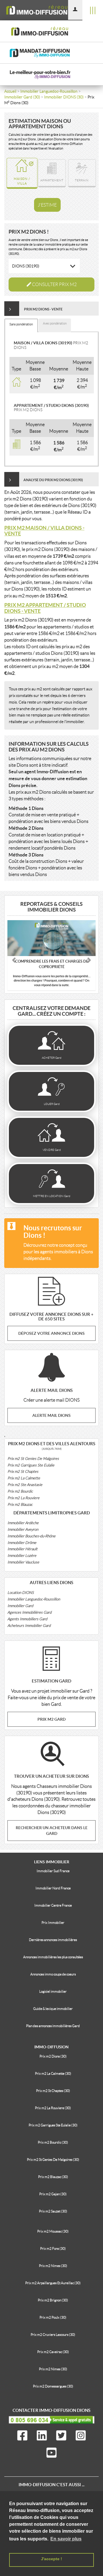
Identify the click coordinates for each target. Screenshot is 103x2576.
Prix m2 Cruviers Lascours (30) (53, 2335)
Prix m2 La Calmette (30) (53, 2073)
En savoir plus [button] (66, 2539)
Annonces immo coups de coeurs (53, 1974)
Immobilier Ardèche (23, 1523)
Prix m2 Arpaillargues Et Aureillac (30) (53, 2283)
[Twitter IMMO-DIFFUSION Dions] (61, 2437)
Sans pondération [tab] (21, 324)
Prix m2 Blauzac (20, 1504)
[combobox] (44, 266)
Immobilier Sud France (53, 1871)
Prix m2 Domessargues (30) (53, 2386)
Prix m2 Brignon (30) (53, 2300)
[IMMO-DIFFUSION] (46, 10)
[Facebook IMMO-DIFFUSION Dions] (22, 2437)
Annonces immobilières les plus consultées (53, 1957)
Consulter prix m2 (54, 284)
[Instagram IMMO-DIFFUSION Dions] (81, 2437)
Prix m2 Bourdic (20, 1491)
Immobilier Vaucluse (23, 1562)
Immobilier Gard (20, 1606)
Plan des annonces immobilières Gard (53, 2026)
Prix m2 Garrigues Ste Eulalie (31, 1465)
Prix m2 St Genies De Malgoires (33, 1459)
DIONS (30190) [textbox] (26, 266)
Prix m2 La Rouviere (23, 1498)
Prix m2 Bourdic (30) (53, 2142)
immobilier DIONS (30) (64, 97)
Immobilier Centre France (53, 1905)
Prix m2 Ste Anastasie (25, 1485)
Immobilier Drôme (22, 1543)
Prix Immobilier (53, 1923)
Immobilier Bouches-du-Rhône (31, 1536)
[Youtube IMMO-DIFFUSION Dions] (51, 2454)
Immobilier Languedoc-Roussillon (34, 1599)
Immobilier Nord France (53, 1888)
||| (93, 10)
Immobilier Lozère (22, 1556)
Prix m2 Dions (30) (53, 2056)
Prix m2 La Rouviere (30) (53, 2108)
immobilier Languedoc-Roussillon (49, 91)
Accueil (10, 91)
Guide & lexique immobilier (53, 2009)
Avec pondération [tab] (55, 323)
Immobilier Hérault (22, 1549)
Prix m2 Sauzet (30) (53, 2211)
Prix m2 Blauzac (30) (53, 2177)
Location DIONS (21, 1593)
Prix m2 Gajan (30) (53, 2194)
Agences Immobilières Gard (29, 1612)
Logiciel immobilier (53, 1991)
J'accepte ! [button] (51, 2559)
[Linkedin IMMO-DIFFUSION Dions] (42, 2437)
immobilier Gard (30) (22, 97)
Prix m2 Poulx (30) (53, 2317)
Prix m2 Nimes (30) (53, 2266)
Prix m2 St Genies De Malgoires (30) (53, 2160)
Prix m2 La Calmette (24, 1478)
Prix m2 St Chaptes (23, 1471)
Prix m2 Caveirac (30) (53, 2352)
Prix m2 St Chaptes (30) (53, 2091)
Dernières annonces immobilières (53, 1940)
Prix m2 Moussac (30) (53, 2231)
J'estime (47, 205)
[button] (14, 959)
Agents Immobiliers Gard (27, 1619)
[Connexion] (75, 10)
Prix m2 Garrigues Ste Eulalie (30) (53, 2125)
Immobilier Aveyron (23, 1529)
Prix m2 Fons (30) (53, 2248)
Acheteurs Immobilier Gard (29, 1626)
